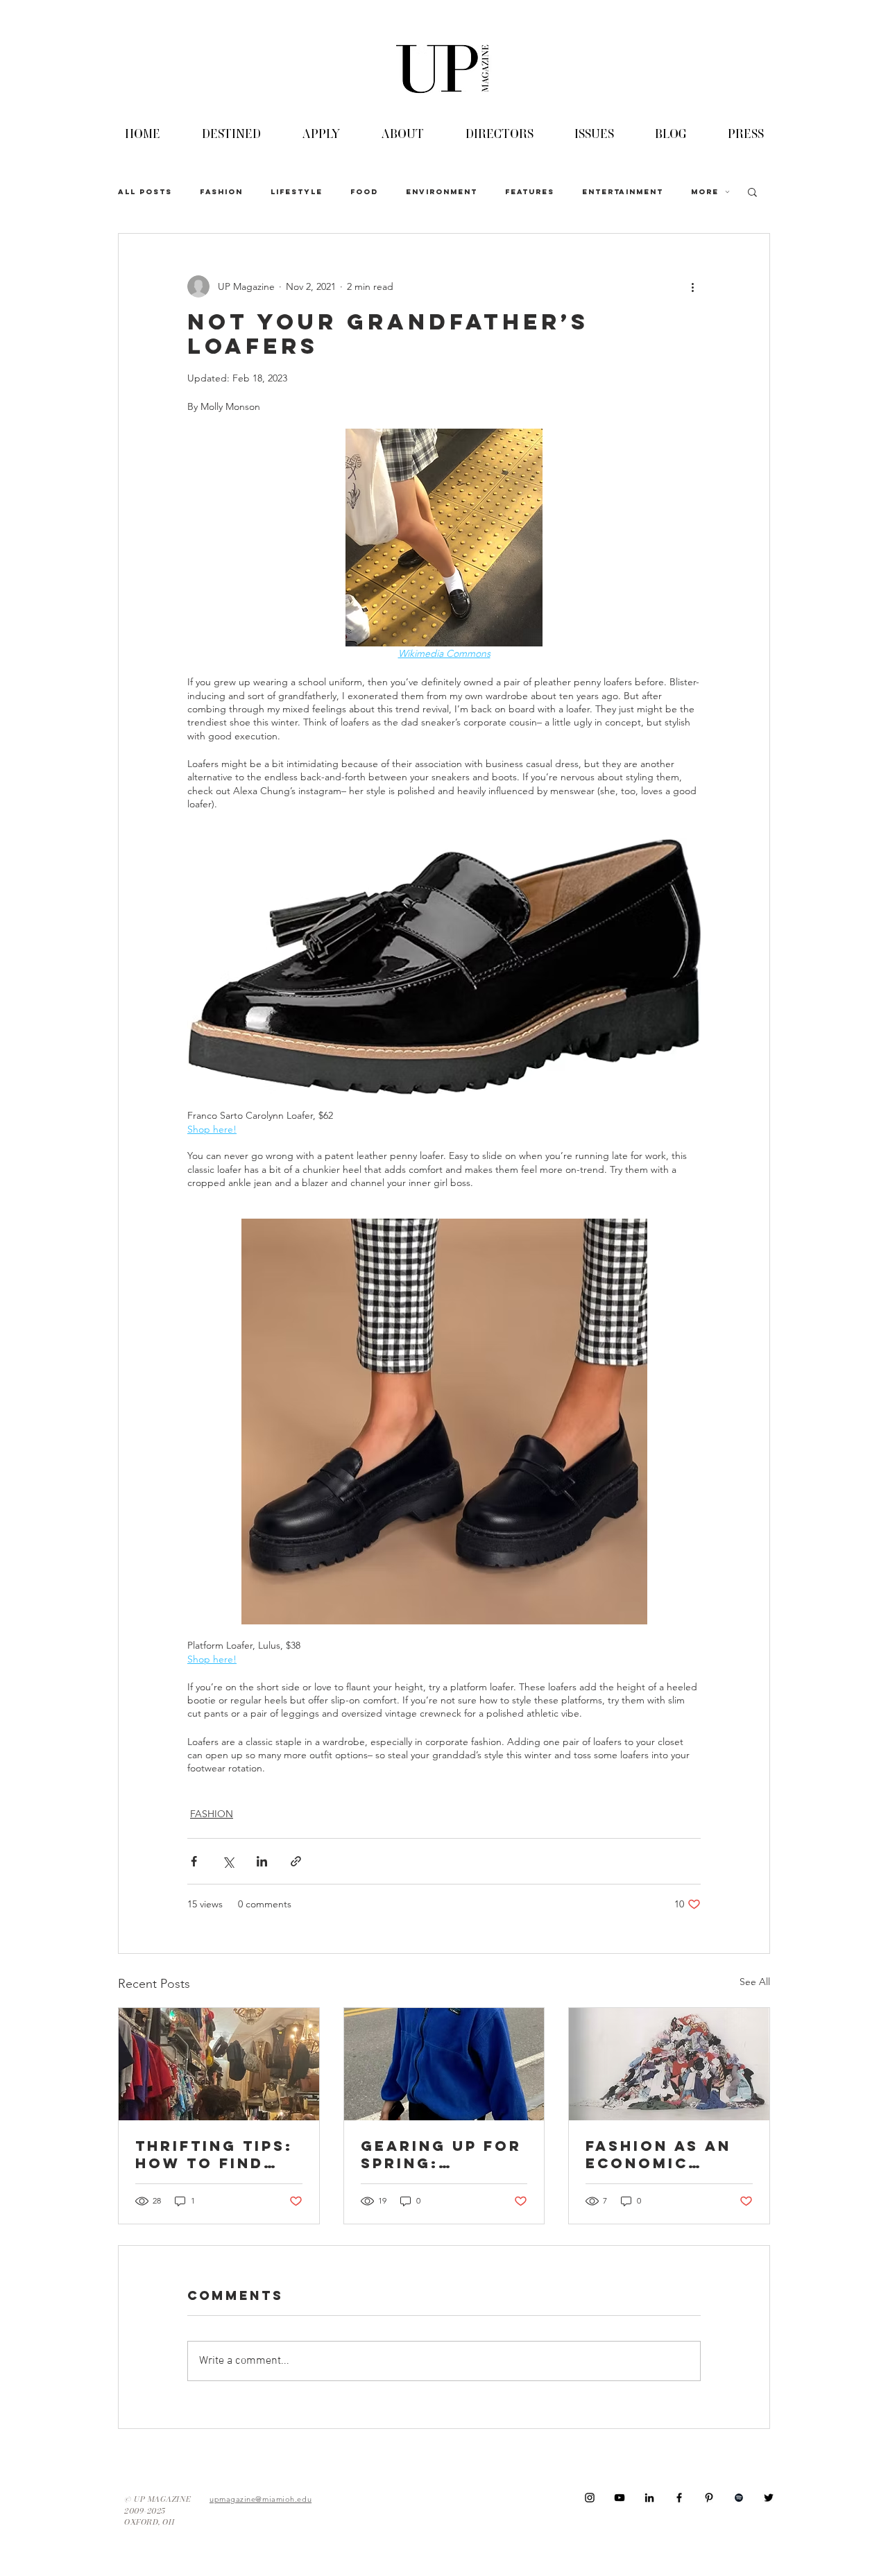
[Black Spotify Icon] (739, 2498)
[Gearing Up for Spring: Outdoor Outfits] (444, 2064)
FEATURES (530, 192)
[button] (752, 191)
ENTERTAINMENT (623, 192)
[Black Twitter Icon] (769, 2498)
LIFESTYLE (297, 192)
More (705, 192)
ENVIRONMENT (442, 192)
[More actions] (692, 286)
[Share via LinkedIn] (262, 1861)
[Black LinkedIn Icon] (649, 2498)
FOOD (364, 192)
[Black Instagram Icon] (590, 2498)
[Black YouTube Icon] (620, 2498)
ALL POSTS (145, 192)
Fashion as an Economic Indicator (658, 2154)
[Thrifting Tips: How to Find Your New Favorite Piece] (219, 2064)
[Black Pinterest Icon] (709, 2498)
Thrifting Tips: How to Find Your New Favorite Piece (214, 2154)
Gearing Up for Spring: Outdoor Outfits (441, 2154)
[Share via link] (296, 1861)
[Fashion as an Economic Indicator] (669, 2064)
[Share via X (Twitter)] (228, 1861)
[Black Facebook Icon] (679, 2498)
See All (755, 1982)
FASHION (221, 192)
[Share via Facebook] (194, 1861)
